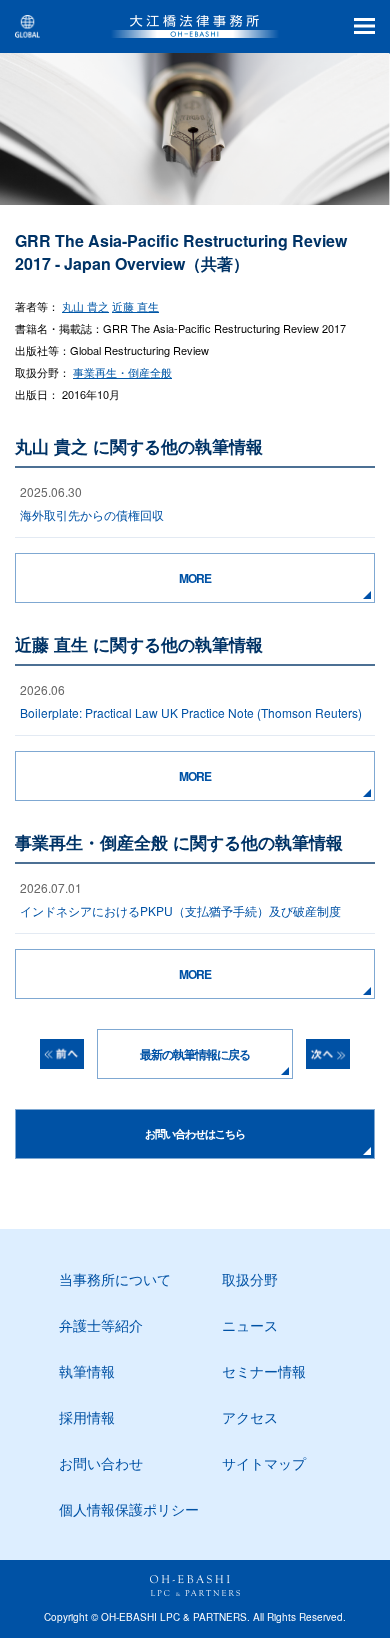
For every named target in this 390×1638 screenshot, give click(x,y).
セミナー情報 (264, 1371)
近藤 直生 (135, 306)
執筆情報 (87, 1371)
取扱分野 (250, 1279)
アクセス (250, 1417)
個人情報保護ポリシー (129, 1509)
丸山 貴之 (85, 306)
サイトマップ (264, 1463)
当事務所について (115, 1279)
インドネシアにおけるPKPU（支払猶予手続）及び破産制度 (180, 910)
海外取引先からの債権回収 (92, 514)
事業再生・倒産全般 (122, 372)
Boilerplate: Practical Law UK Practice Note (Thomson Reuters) (191, 712)
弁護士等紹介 (101, 1325)
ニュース (250, 1325)
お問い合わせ (101, 1463)
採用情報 (87, 1417)
